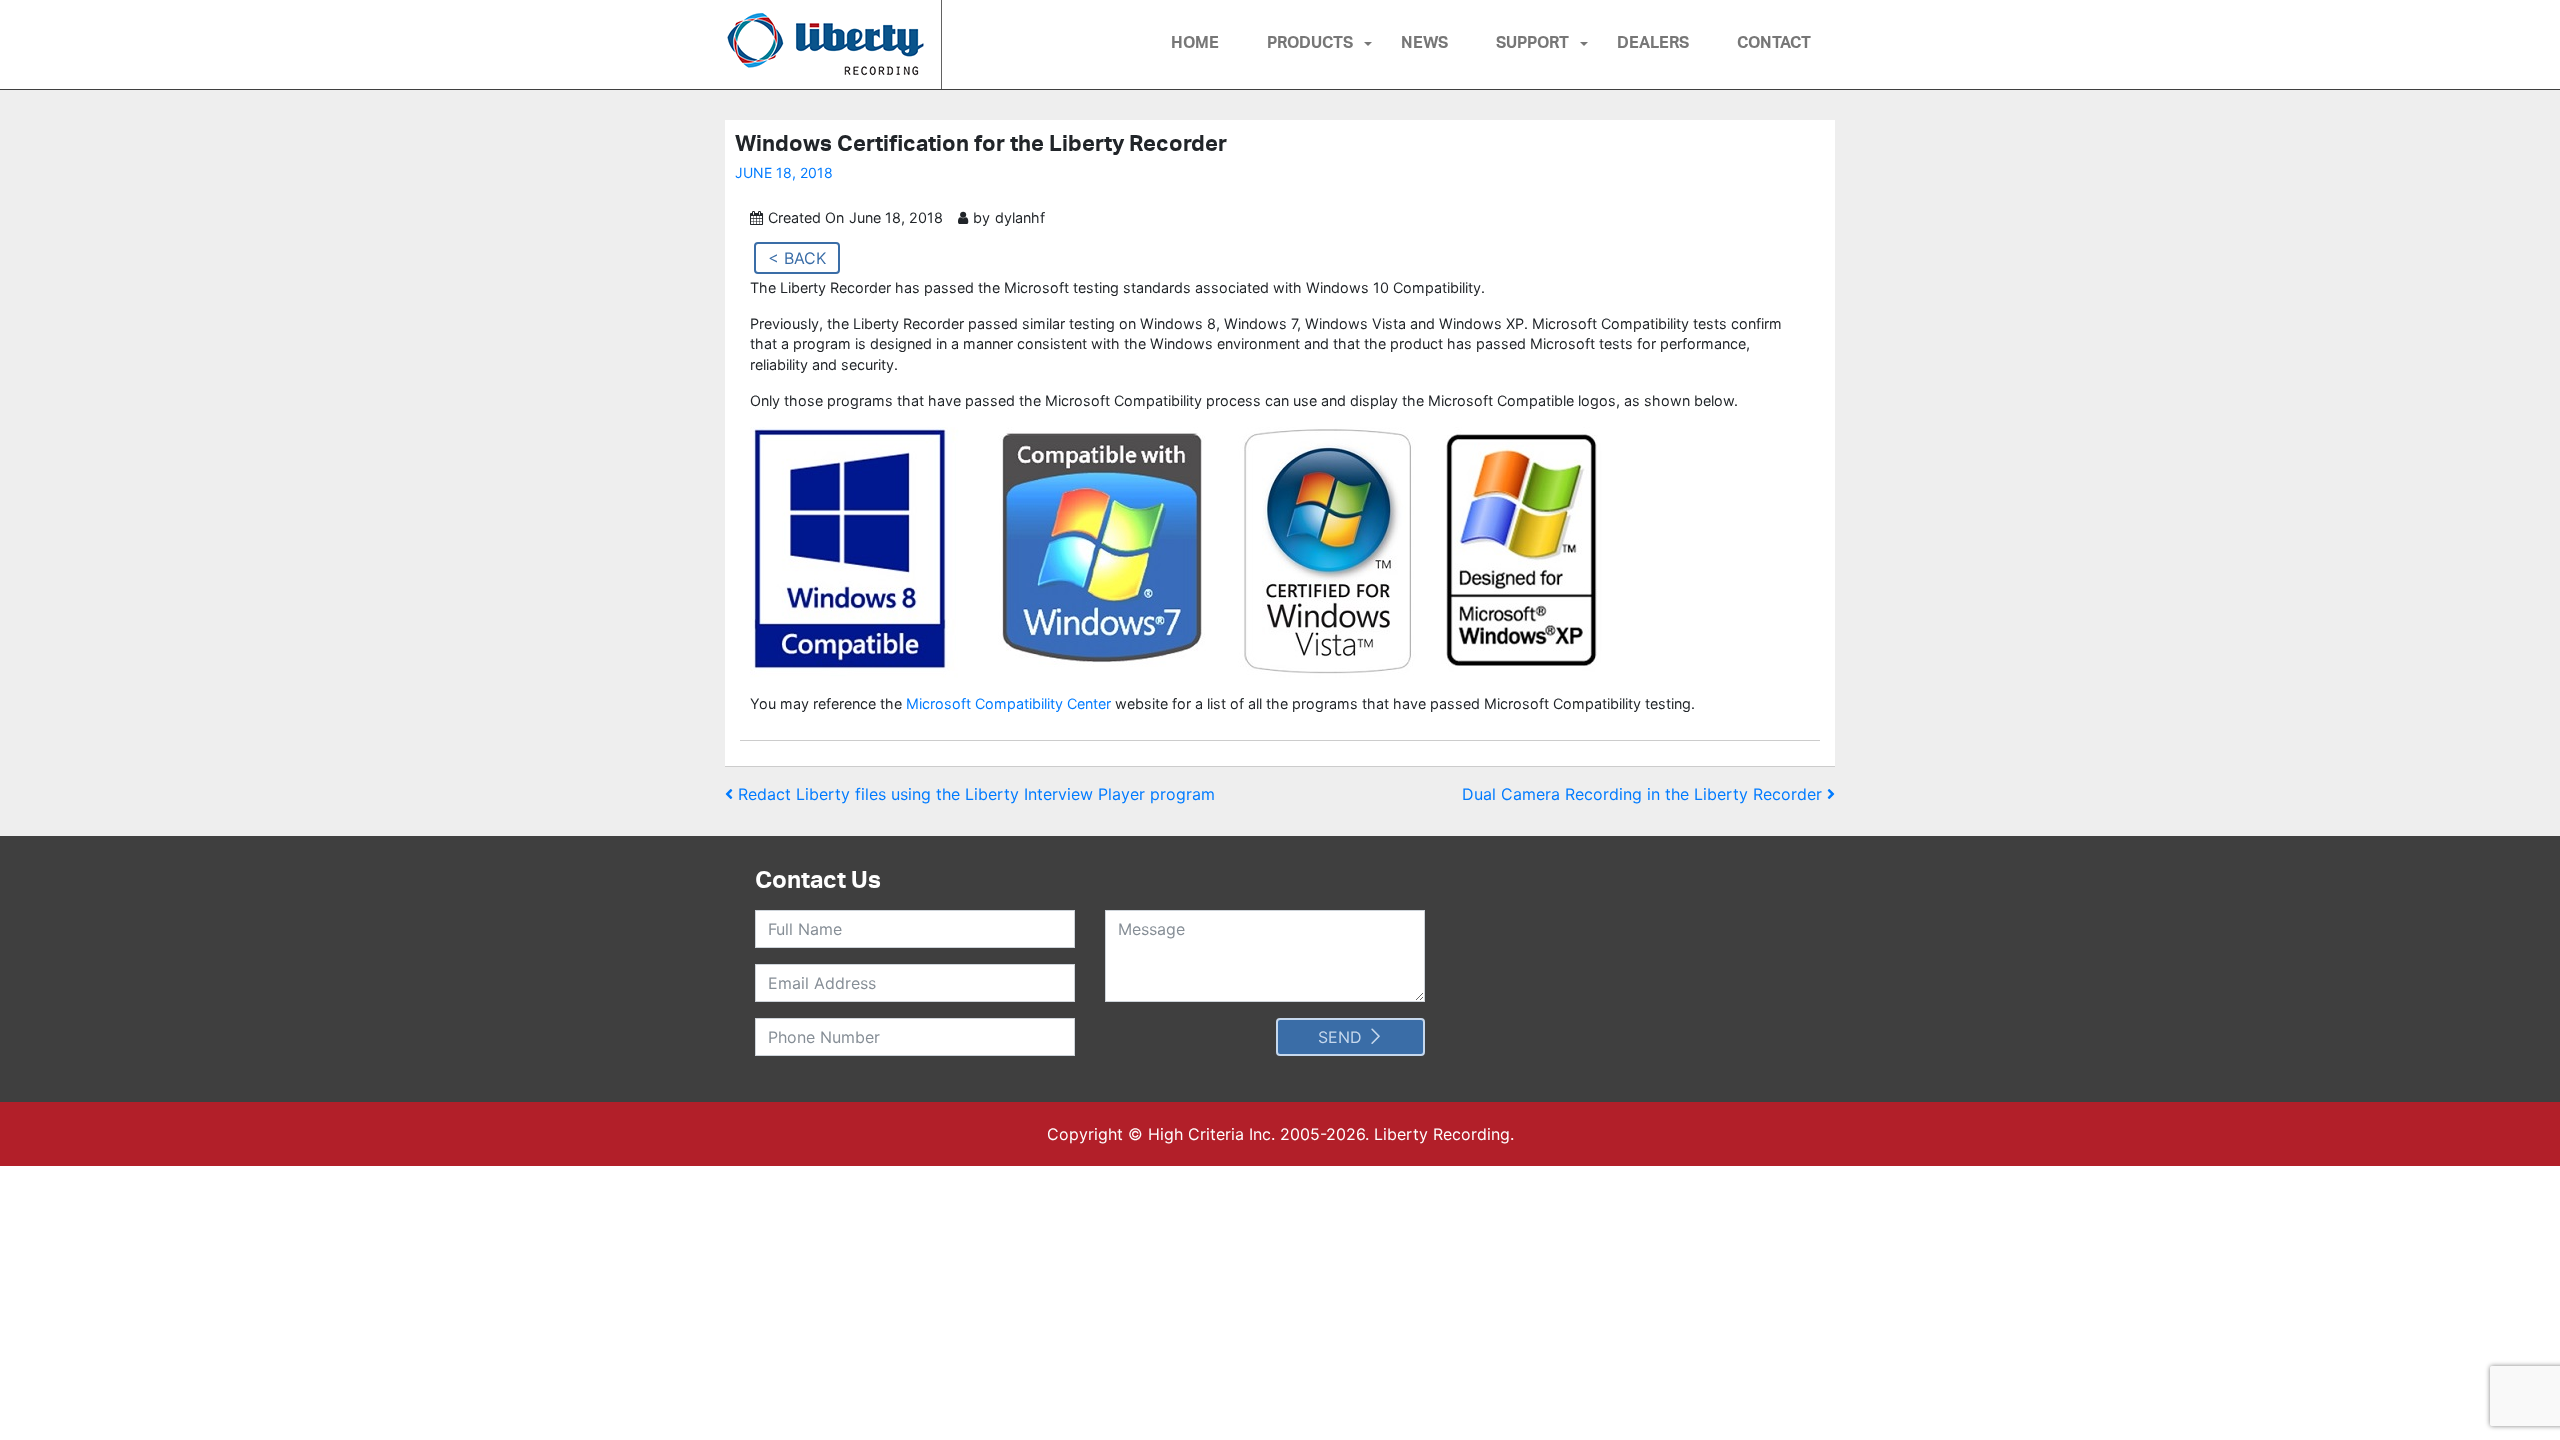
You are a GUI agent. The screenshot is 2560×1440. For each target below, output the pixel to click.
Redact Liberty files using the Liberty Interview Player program (974, 794)
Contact (1774, 42)
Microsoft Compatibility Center (1008, 703)
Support (1532, 42)
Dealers (1653, 42)
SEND (1342, 1037)
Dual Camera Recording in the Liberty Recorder (1644, 794)
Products (1310, 42)
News (1424, 42)
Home (1195, 42)
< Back (797, 258)
